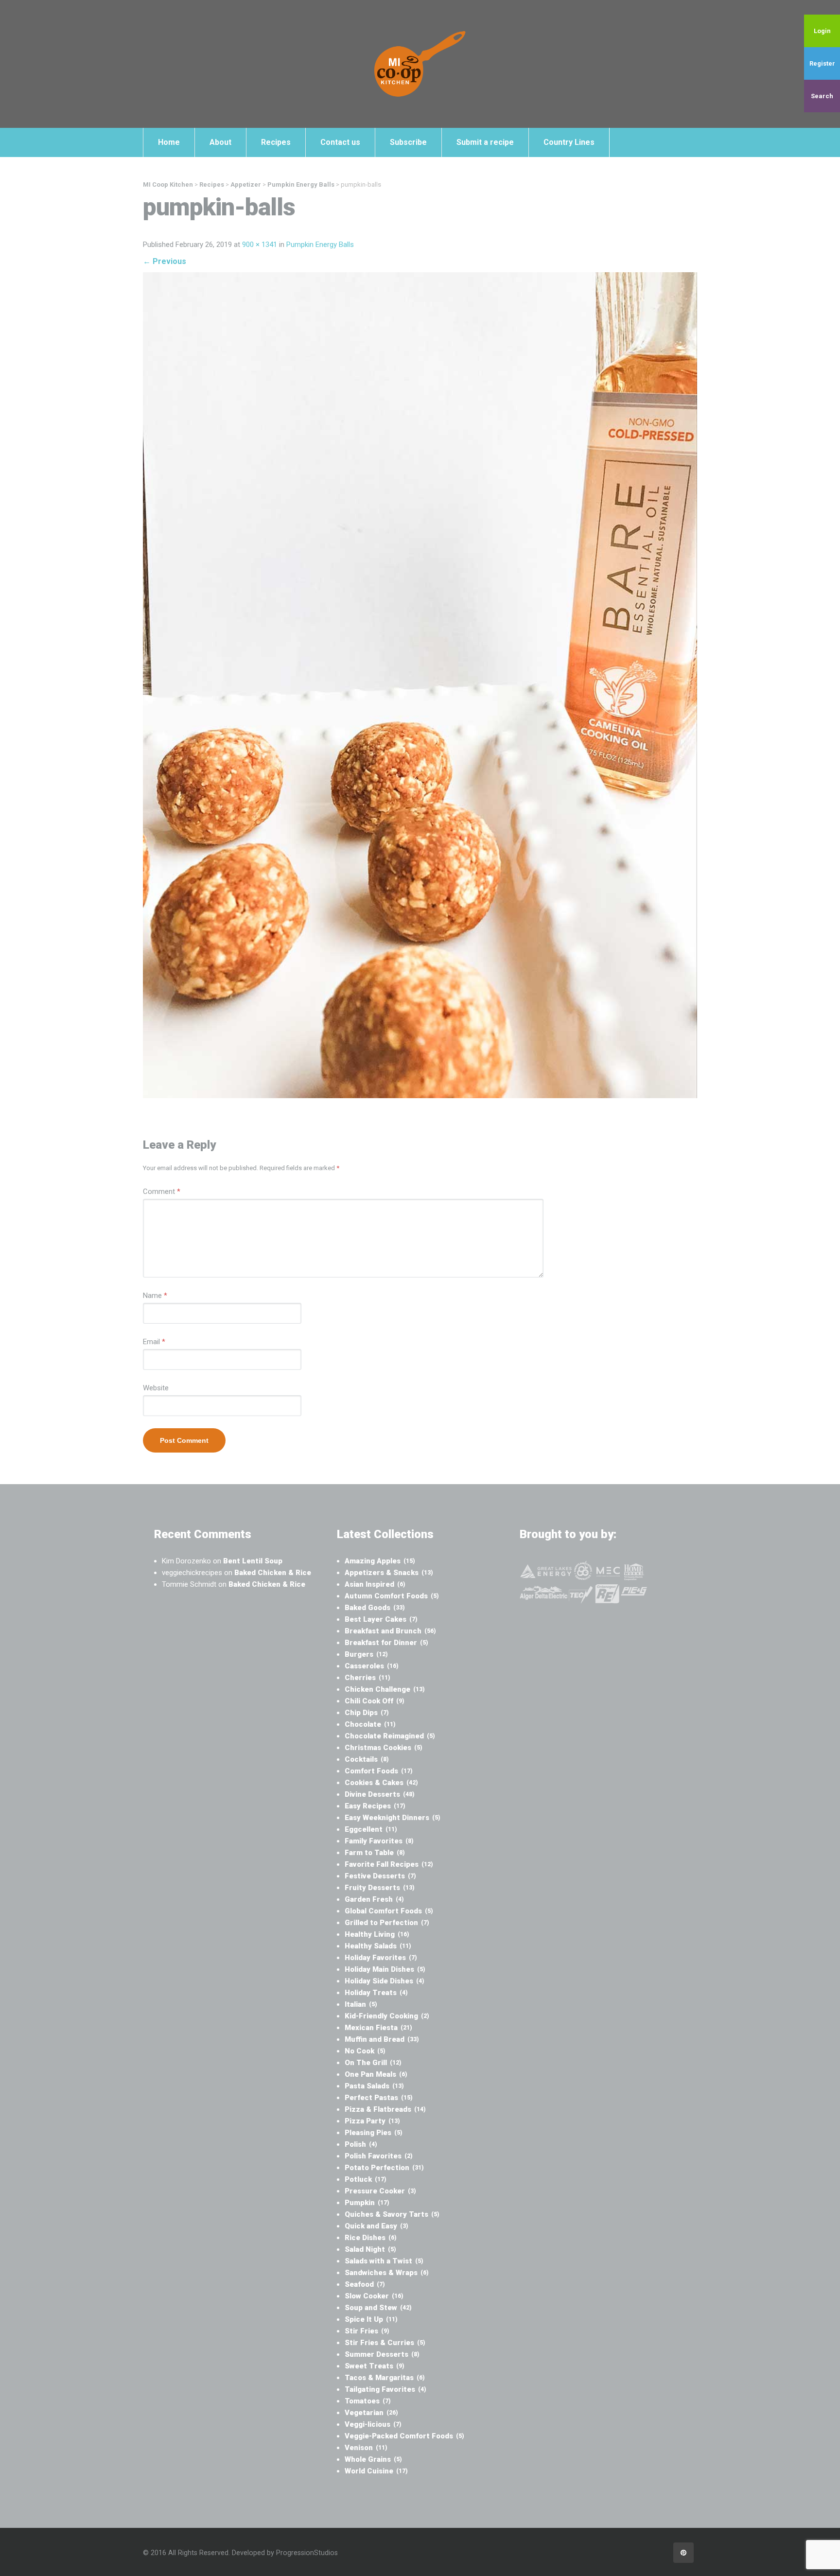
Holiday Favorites (381, 1958)
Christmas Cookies (384, 1748)
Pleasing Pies (374, 2133)
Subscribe (408, 142)
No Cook (365, 2051)
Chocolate (370, 1724)
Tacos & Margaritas (385, 2378)
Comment (162, 1192)
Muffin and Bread (382, 2039)
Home (169, 142)
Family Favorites (379, 1841)
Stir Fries (367, 2331)
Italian (361, 2004)
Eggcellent (371, 1829)
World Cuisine (376, 2471)
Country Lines (569, 142)
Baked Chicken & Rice (273, 1573)
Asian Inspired (375, 1584)
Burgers (366, 1654)
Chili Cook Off (375, 1701)
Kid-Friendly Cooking (387, 2016)
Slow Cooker (374, 2296)
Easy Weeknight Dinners (393, 1818)
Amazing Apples (380, 1561)
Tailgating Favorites (385, 2389)
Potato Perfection (384, 2168)
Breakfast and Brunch (390, 1631)
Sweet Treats (375, 2366)
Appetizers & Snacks (389, 1573)
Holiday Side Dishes (385, 1981)
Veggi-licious (373, 2424)
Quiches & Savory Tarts (392, 2214)
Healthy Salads (378, 1946)
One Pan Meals (376, 2074)
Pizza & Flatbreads (385, 2109)
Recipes (276, 142)
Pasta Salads (374, 2086)
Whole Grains (373, 2459)
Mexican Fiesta (378, 2028)
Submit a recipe (485, 142)
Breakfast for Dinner (386, 1643)
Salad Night (370, 2249)
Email (154, 1342)
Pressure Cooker (380, 2191)
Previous (165, 261)
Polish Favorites (379, 2156)
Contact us (340, 142)
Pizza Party (372, 2121)
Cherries (367, 1678)
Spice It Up (371, 2319)
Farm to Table (375, 1853)
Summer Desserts (382, 2354)
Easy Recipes (375, 1806)
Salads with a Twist (384, 2261)
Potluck (366, 2179)
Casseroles (372, 1666)
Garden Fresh (374, 1899)
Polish (361, 2144)
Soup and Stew (378, 2308)
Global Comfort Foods (389, 1911)
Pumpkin (367, 2203)
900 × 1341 (260, 245)
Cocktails (367, 1759)
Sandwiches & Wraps (387, 2273)
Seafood (365, 2284)
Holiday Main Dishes (385, 1969)
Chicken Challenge (385, 1689)
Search (822, 96)
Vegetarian (371, 2413)
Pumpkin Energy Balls (320, 245)
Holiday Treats (376, 1993)
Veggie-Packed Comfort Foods (404, 2436)
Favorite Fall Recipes (389, 1864)
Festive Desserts (380, 1876)
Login (822, 31)
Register (822, 63)
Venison (366, 2448)
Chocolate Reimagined (390, 1736)
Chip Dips (367, 1713)
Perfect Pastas (379, 2098)
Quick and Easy (376, 2226)
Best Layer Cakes (381, 1619)
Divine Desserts (380, 1794)
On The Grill (373, 2063)
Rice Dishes (371, 2238)
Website (156, 1388)
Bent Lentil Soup (253, 1561)
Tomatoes (368, 2401)
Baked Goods (375, 1608)
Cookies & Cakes (381, 1783)
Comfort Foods (379, 1771)
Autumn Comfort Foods (392, 1596)
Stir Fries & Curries (385, 2343)
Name (155, 1296)
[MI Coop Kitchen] (420, 64)
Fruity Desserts (380, 1888)
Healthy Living (377, 1934)
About (220, 142)
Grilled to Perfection (387, 1923)
